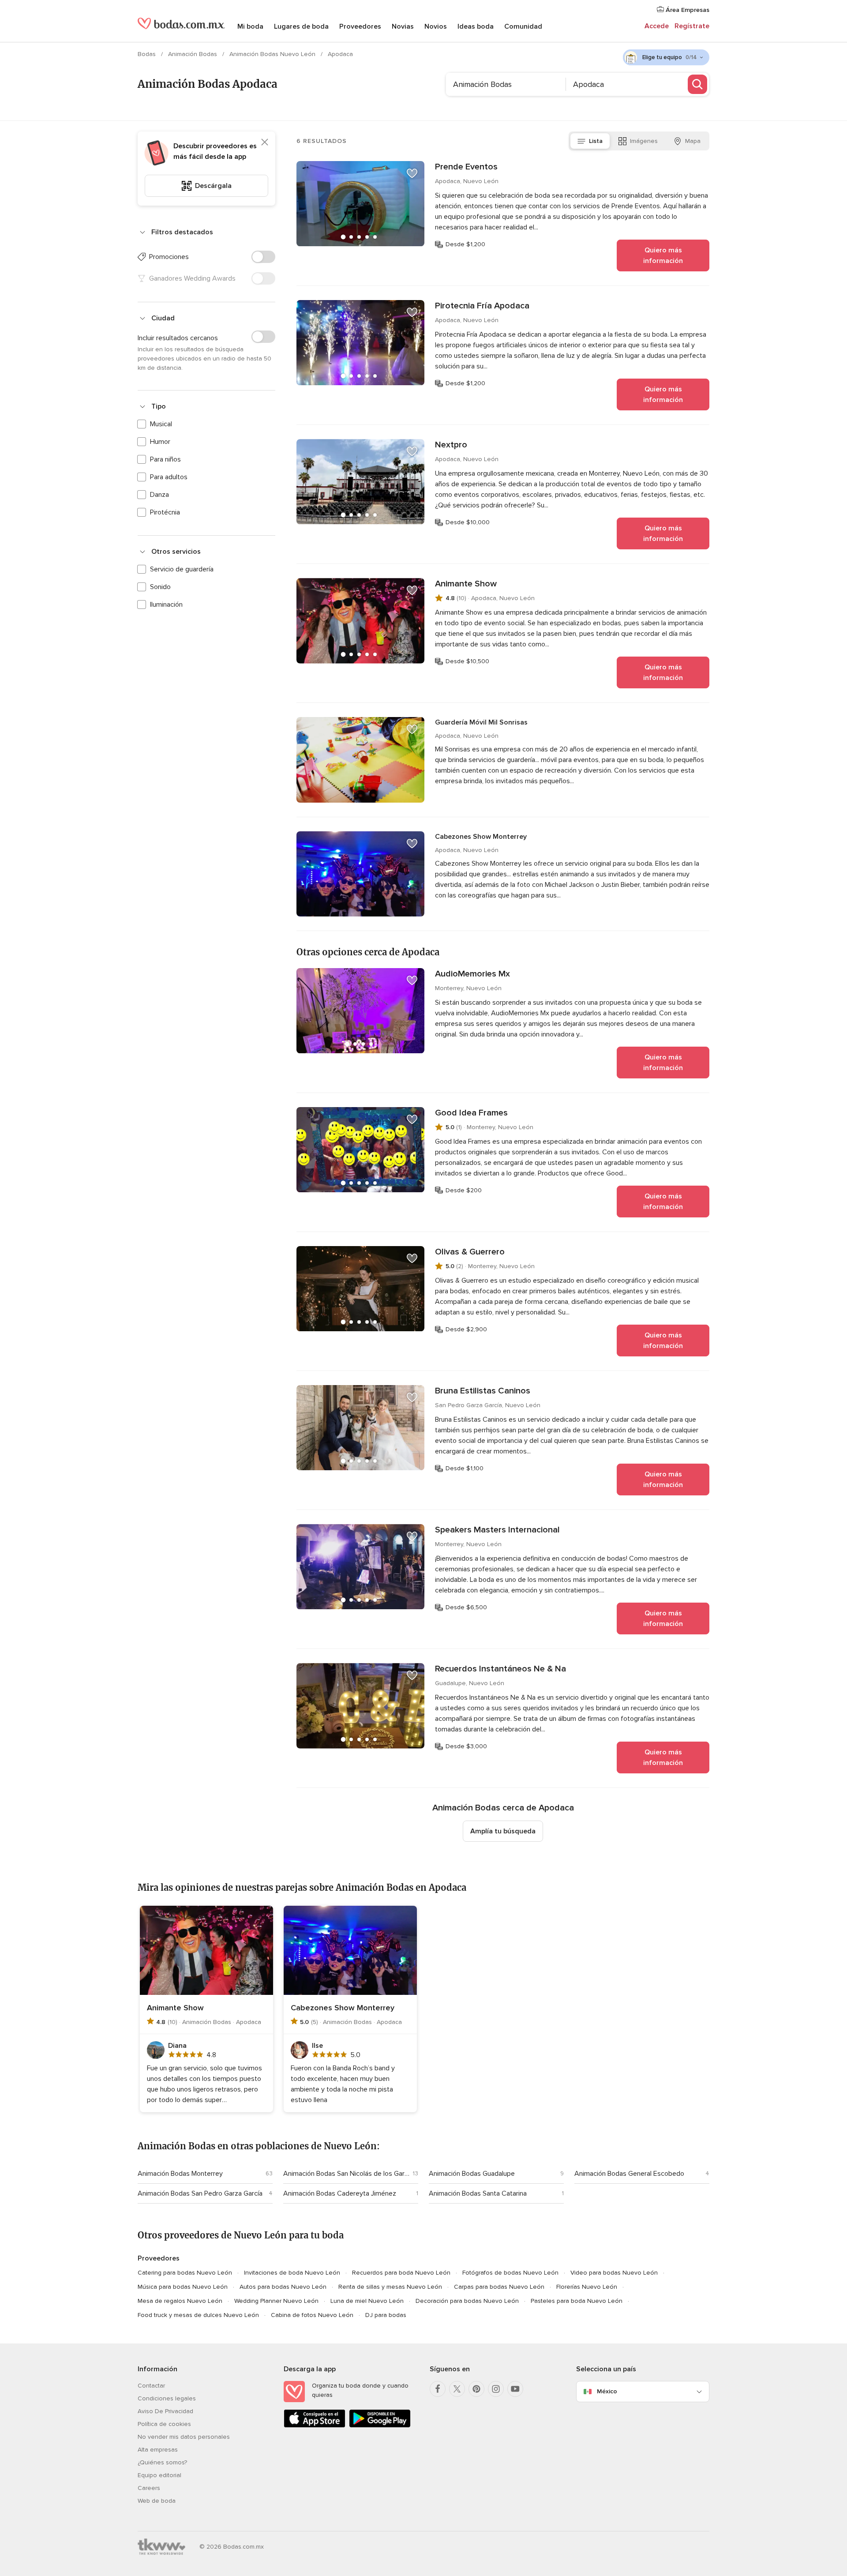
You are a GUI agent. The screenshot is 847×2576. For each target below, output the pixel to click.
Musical (161, 424)
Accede (657, 26)
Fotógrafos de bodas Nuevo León (510, 2273)
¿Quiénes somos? (162, 2462)
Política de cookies (164, 2424)
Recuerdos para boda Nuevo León (401, 2273)
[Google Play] (380, 2426)
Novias (403, 26)
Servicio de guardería (182, 569)
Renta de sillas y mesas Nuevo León (390, 2287)
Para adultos (169, 477)
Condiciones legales (167, 2398)
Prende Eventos (466, 167)
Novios (436, 26)
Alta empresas (158, 2450)
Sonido (160, 587)
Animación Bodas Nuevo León (273, 54)
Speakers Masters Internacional (497, 1530)
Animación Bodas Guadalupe (472, 2174)
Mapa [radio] (693, 141)
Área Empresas (687, 10)
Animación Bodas (193, 54)
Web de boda (157, 2501)
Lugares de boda (301, 26)
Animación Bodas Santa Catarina (478, 2193)
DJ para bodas (386, 2315)
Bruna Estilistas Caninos (483, 1391)
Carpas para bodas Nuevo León (499, 2287)
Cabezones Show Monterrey (481, 837)
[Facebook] (438, 2389)
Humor (160, 442)
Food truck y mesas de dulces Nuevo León (198, 2315)
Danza (159, 495)
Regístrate (692, 26)
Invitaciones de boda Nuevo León (292, 2273)
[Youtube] (515, 2389)
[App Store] (315, 2426)
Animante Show (466, 584)
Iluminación (166, 605)
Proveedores (360, 26)
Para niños (165, 459)
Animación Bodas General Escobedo (629, 2174)
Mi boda (250, 26)
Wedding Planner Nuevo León (276, 2301)
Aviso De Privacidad (165, 2411)
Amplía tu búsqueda (503, 1831)
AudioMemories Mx (472, 974)
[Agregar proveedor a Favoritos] (412, 173)
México (607, 2391)
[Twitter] (457, 2389)
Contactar (151, 2386)
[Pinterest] (476, 2389)
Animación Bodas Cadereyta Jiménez (340, 2193)
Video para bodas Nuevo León (614, 2273)
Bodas (148, 54)
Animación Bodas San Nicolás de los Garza (346, 2174)
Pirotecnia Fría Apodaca (482, 306)
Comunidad (523, 26)
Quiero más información (663, 255)
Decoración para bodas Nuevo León (467, 2301)
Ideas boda (476, 26)
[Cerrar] (265, 142)
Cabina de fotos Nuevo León (312, 2315)
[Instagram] (496, 2389)
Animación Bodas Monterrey (180, 2174)
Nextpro (451, 445)
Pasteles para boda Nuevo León (577, 2301)
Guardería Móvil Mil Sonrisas (481, 722)
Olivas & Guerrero (470, 1252)
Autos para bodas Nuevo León (283, 2287)
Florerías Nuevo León (587, 2287)
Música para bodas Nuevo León (183, 2287)
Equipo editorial (159, 2475)
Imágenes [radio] (644, 141)
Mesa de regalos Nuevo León (180, 2301)
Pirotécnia (165, 512)
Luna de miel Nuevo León (367, 2301)
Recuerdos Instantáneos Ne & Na (500, 1669)
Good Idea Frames (471, 1113)
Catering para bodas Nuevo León (185, 2273)
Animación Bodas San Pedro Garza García (200, 2193)
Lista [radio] (596, 141)
